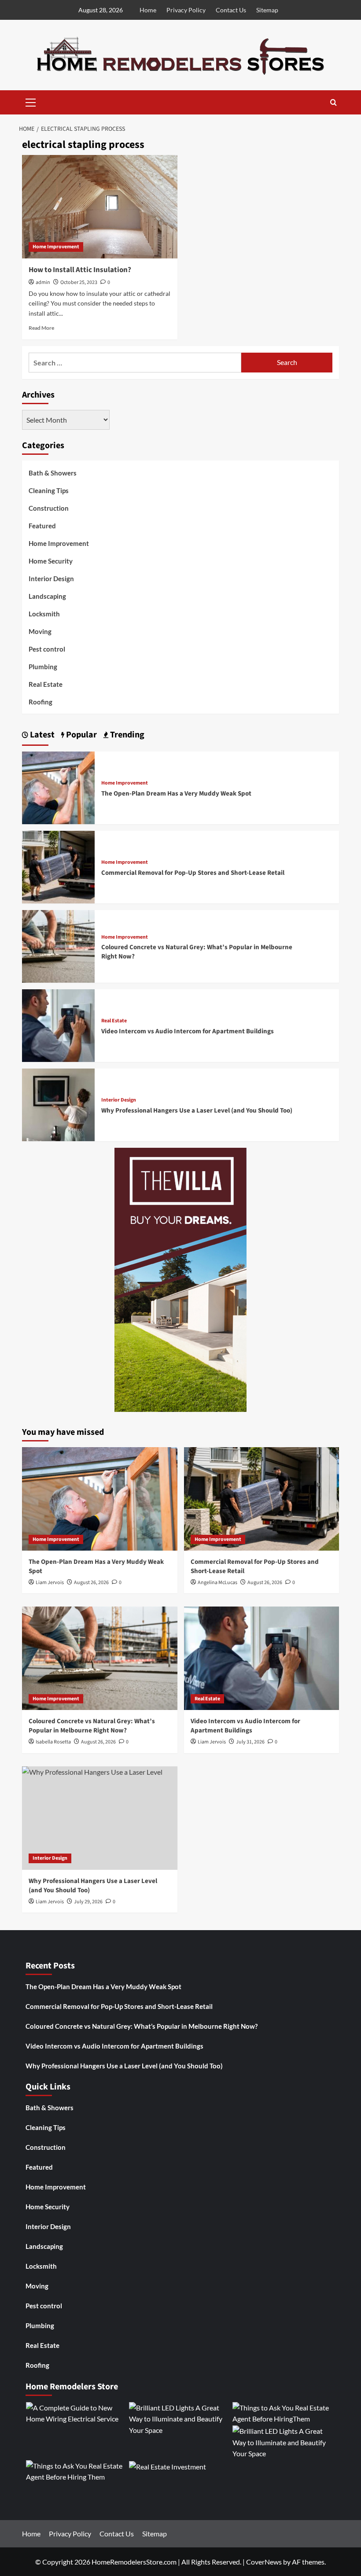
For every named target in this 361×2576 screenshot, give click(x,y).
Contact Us (231, 10)
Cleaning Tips (49, 490)
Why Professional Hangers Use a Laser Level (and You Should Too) (197, 1111)
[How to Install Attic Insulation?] (100, 207)
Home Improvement (56, 247)
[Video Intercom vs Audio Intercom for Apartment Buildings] (58, 1025)
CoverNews (264, 2562)
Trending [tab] (126, 735)
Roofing (41, 702)
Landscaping (47, 596)
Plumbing (43, 667)
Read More (41, 328)
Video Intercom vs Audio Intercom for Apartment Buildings (188, 1031)
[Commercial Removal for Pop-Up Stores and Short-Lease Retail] (58, 866)
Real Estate (46, 684)
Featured (42, 526)
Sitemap (267, 10)
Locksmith (44, 614)
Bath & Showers (53, 473)
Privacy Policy (186, 10)
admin (43, 282)
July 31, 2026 (250, 1742)
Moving (40, 631)
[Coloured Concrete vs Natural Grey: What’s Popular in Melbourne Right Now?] (58, 945)
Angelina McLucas (217, 1583)
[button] (31, 101)
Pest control (47, 649)
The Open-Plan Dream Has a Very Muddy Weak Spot (176, 794)
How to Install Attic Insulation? (80, 270)
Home (148, 10)
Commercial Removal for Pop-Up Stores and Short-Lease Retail (193, 873)
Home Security (51, 561)
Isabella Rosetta (53, 1742)
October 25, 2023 (79, 282)
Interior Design (51, 579)
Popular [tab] (81, 735)
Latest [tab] (41, 735)
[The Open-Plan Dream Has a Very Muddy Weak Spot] (58, 787)
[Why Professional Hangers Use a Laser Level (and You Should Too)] (58, 1104)
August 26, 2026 (91, 1583)
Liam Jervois (50, 1583)
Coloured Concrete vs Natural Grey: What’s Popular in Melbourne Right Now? (92, 1726)
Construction (49, 508)
